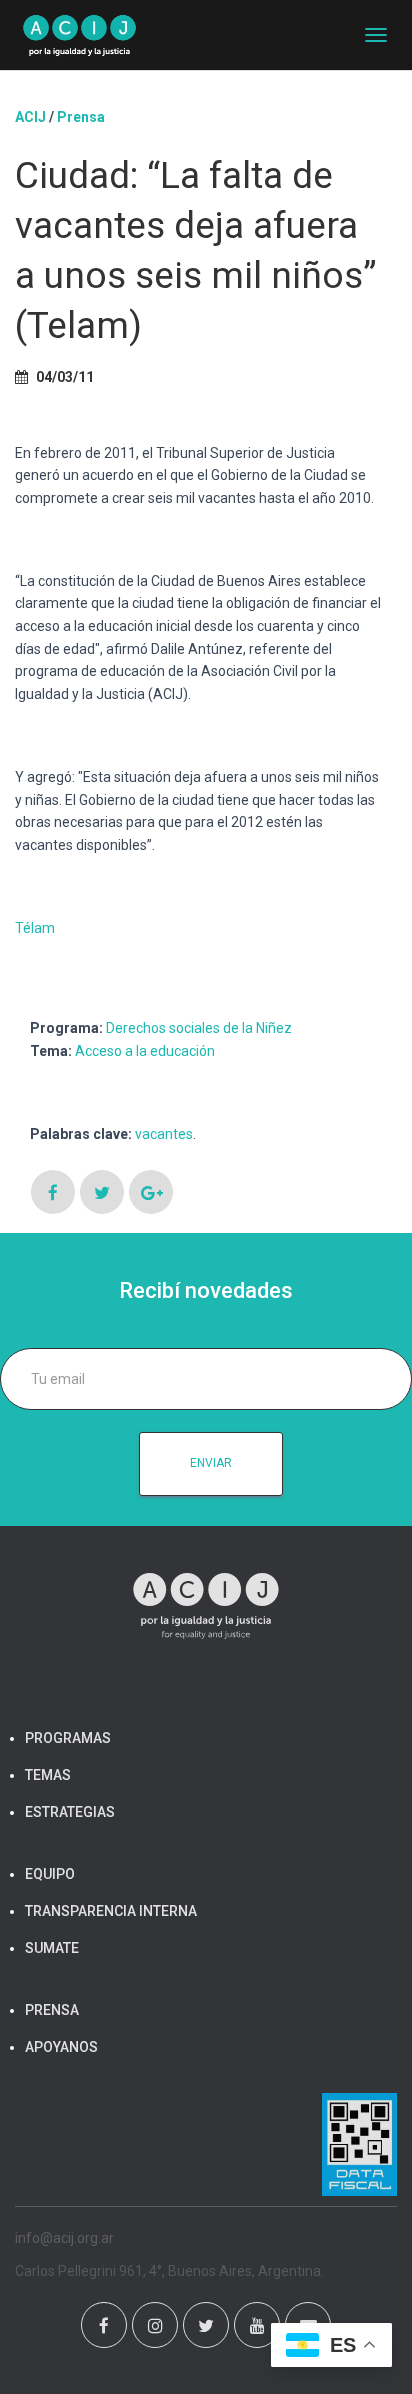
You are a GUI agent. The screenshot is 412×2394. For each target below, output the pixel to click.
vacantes (164, 1134)
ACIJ (30, 117)
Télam (35, 928)
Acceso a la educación (145, 1051)
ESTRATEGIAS (70, 1812)
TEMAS (48, 1775)
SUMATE (52, 1948)
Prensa (81, 117)
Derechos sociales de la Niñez (199, 1028)
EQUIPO (50, 1874)
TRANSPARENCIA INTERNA (111, 1911)
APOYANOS (61, 2047)
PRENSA (52, 2010)
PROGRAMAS (68, 1738)
